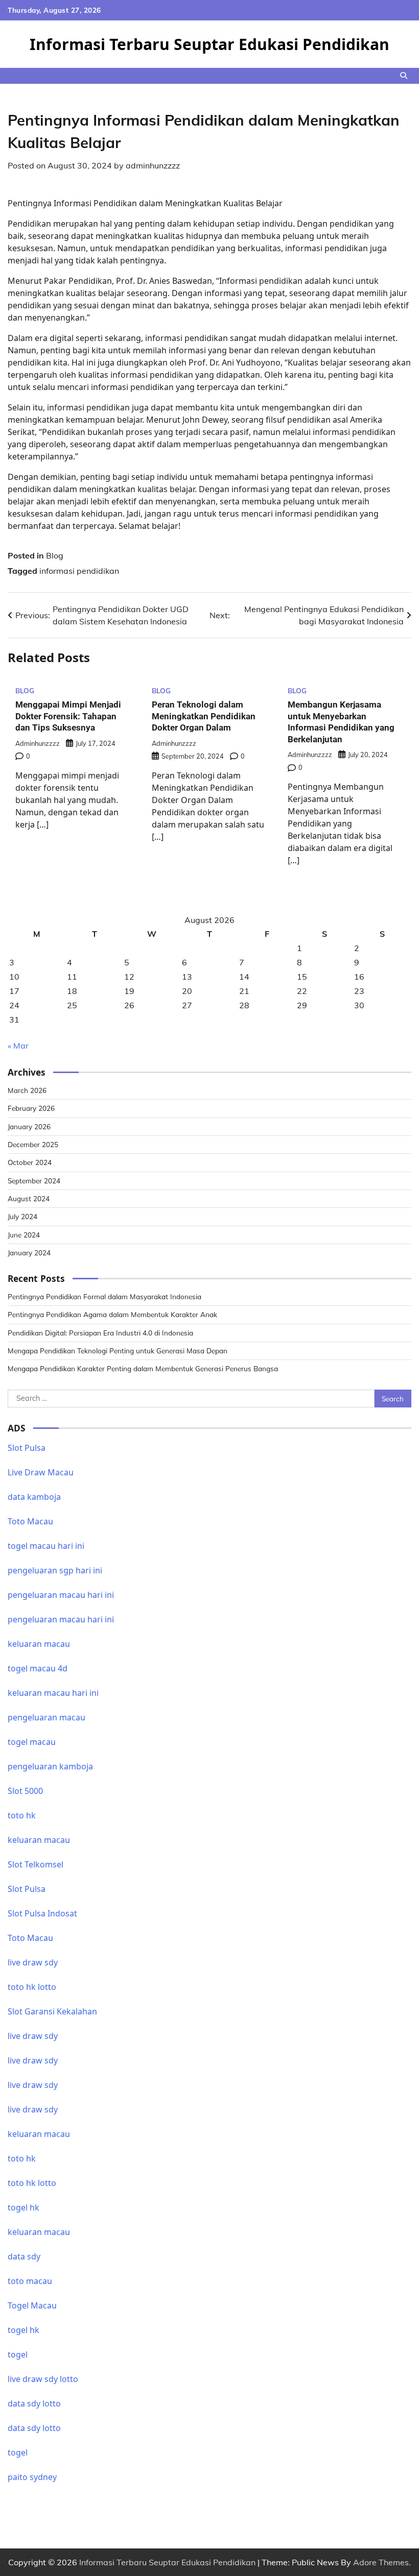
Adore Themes (381, 2562)
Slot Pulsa (27, 1448)
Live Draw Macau (41, 1472)
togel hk (24, 2330)
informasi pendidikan (79, 571)
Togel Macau (32, 2305)
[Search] (404, 76)
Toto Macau (30, 1521)
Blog (55, 555)
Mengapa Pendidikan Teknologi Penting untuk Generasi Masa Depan (118, 1351)
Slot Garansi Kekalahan (52, 2011)
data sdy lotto (34, 2403)
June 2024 (24, 1235)
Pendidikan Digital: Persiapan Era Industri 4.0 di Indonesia (100, 1333)
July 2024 (22, 1216)
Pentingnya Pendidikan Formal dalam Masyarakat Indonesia (104, 1296)
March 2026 (27, 1090)
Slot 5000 (25, 1791)
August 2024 (29, 1198)
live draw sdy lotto (43, 2379)
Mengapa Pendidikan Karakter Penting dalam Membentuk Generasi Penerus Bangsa (143, 1368)
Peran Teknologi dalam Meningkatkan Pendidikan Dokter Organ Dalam (204, 716)
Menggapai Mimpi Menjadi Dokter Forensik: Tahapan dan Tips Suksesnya (68, 716)
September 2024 (34, 1181)
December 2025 (33, 1144)
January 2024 (29, 1253)
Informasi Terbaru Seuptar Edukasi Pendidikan (209, 44)
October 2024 (30, 1162)
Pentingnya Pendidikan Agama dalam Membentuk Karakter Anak (112, 1314)
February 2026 (31, 1108)
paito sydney (32, 2477)
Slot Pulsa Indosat (42, 1913)
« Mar (18, 1046)
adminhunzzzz (153, 165)
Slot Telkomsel (36, 1864)
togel (18, 2354)
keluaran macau (39, 2232)
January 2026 (29, 1126)
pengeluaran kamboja (50, 1766)
